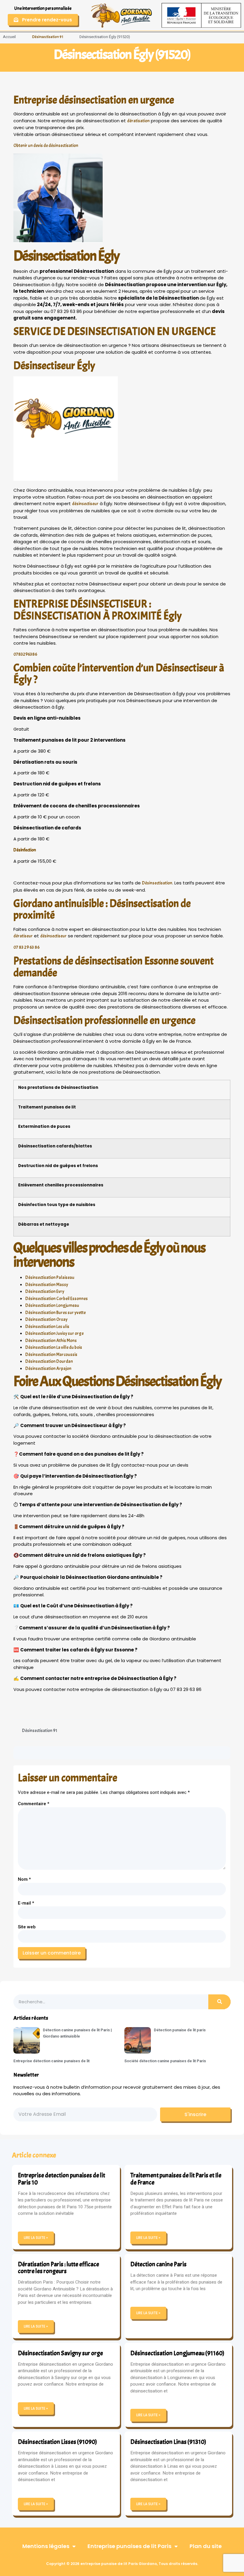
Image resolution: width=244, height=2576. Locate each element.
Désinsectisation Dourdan (49, 1361)
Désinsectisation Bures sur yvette (55, 1313)
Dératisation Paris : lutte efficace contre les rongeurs (58, 2268)
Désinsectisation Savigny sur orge (60, 2353)
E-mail (26, 1903)
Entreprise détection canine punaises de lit (51, 2061)
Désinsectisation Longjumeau (52, 1306)
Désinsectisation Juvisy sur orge (54, 1334)
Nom (24, 1879)
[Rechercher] (219, 2002)
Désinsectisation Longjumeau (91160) (177, 2353)
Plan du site (206, 2546)
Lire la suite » (36, 2238)
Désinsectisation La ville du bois (54, 1347)
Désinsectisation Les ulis (47, 1327)
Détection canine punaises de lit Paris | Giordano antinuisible (77, 2033)
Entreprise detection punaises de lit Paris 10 (61, 2179)
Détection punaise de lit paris (180, 2030)
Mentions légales (46, 2546)
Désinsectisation (157, 883)
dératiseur (23, 936)
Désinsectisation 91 (48, 37)
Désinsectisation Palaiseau (50, 1278)
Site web (27, 1927)
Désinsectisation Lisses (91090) (57, 2442)
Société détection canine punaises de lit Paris (165, 2061)
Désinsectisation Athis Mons (51, 1341)
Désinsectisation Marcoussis (51, 1355)
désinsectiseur (85, 504)
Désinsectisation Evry (45, 1292)
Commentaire (34, 1804)
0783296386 (25, 654)
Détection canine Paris (158, 2264)
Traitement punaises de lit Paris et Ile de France (176, 2179)
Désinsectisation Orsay (46, 1320)
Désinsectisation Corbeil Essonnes (57, 1299)
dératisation (138, 121)
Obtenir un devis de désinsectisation (46, 146)
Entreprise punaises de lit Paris (129, 2546)
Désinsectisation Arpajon (48, 1369)
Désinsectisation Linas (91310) (168, 2442)
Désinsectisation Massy (47, 1285)
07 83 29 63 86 (26, 947)
